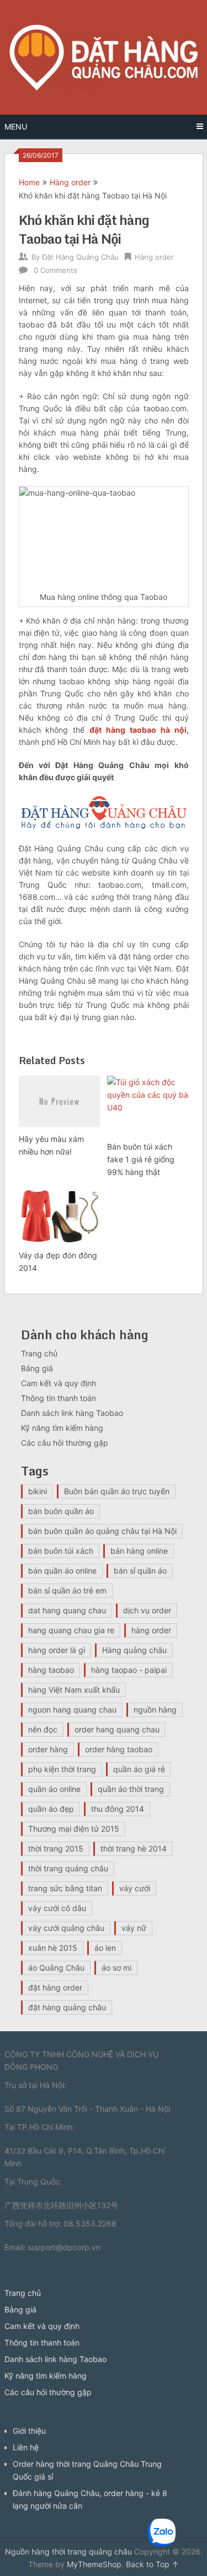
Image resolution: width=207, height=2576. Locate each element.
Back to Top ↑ (152, 2564)
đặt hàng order (55, 1987)
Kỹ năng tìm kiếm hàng (62, 1428)
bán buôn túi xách (61, 1551)
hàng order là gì (57, 1650)
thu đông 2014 (118, 1809)
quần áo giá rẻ (139, 1769)
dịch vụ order (147, 1610)
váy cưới (135, 1888)
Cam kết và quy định (59, 1383)
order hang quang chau (117, 1729)
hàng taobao (51, 1670)
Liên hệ (26, 2447)
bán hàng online (139, 1551)
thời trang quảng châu (68, 1868)
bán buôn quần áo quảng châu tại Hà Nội (102, 1531)
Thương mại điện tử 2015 (74, 1829)
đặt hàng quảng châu (67, 2007)
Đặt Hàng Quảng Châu (80, 257)
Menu (16, 127)
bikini (38, 1491)
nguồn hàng (155, 1710)
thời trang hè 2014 (134, 1848)
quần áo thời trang (131, 1789)
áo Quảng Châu (56, 1968)
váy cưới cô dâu (57, 1908)
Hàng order (70, 182)
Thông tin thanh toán (59, 1398)
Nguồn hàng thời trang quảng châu (68, 2551)
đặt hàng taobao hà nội (138, 730)
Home (29, 182)
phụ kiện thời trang (62, 1769)
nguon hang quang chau (72, 1710)
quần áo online (54, 1789)
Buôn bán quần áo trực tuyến (117, 1491)
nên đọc (43, 1729)
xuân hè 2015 (53, 1948)
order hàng (48, 1749)
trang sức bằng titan (65, 1888)
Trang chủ (39, 1353)
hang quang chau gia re (71, 1630)
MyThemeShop (94, 2564)
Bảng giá (37, 1368)
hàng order (151, 1630)
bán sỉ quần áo (140, 1571)
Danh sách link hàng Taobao (72, 1413)
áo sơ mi (116, 1968)
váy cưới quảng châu (66, 1928)
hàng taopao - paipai (129, 1670)
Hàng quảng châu (134, 1650)
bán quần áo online (62, 1571)
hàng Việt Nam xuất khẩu (74, 1690)
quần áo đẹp (51, 1809)
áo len (105, 1948)
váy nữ (134, 1928)
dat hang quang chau (67, 1610)
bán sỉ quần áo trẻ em (67, 1590)
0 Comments (55, 270)
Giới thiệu (29, 2431)
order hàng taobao (119, 1749)
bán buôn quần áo (61, 1511)
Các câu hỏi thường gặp (65, 1443)
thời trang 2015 (56, 1848)
